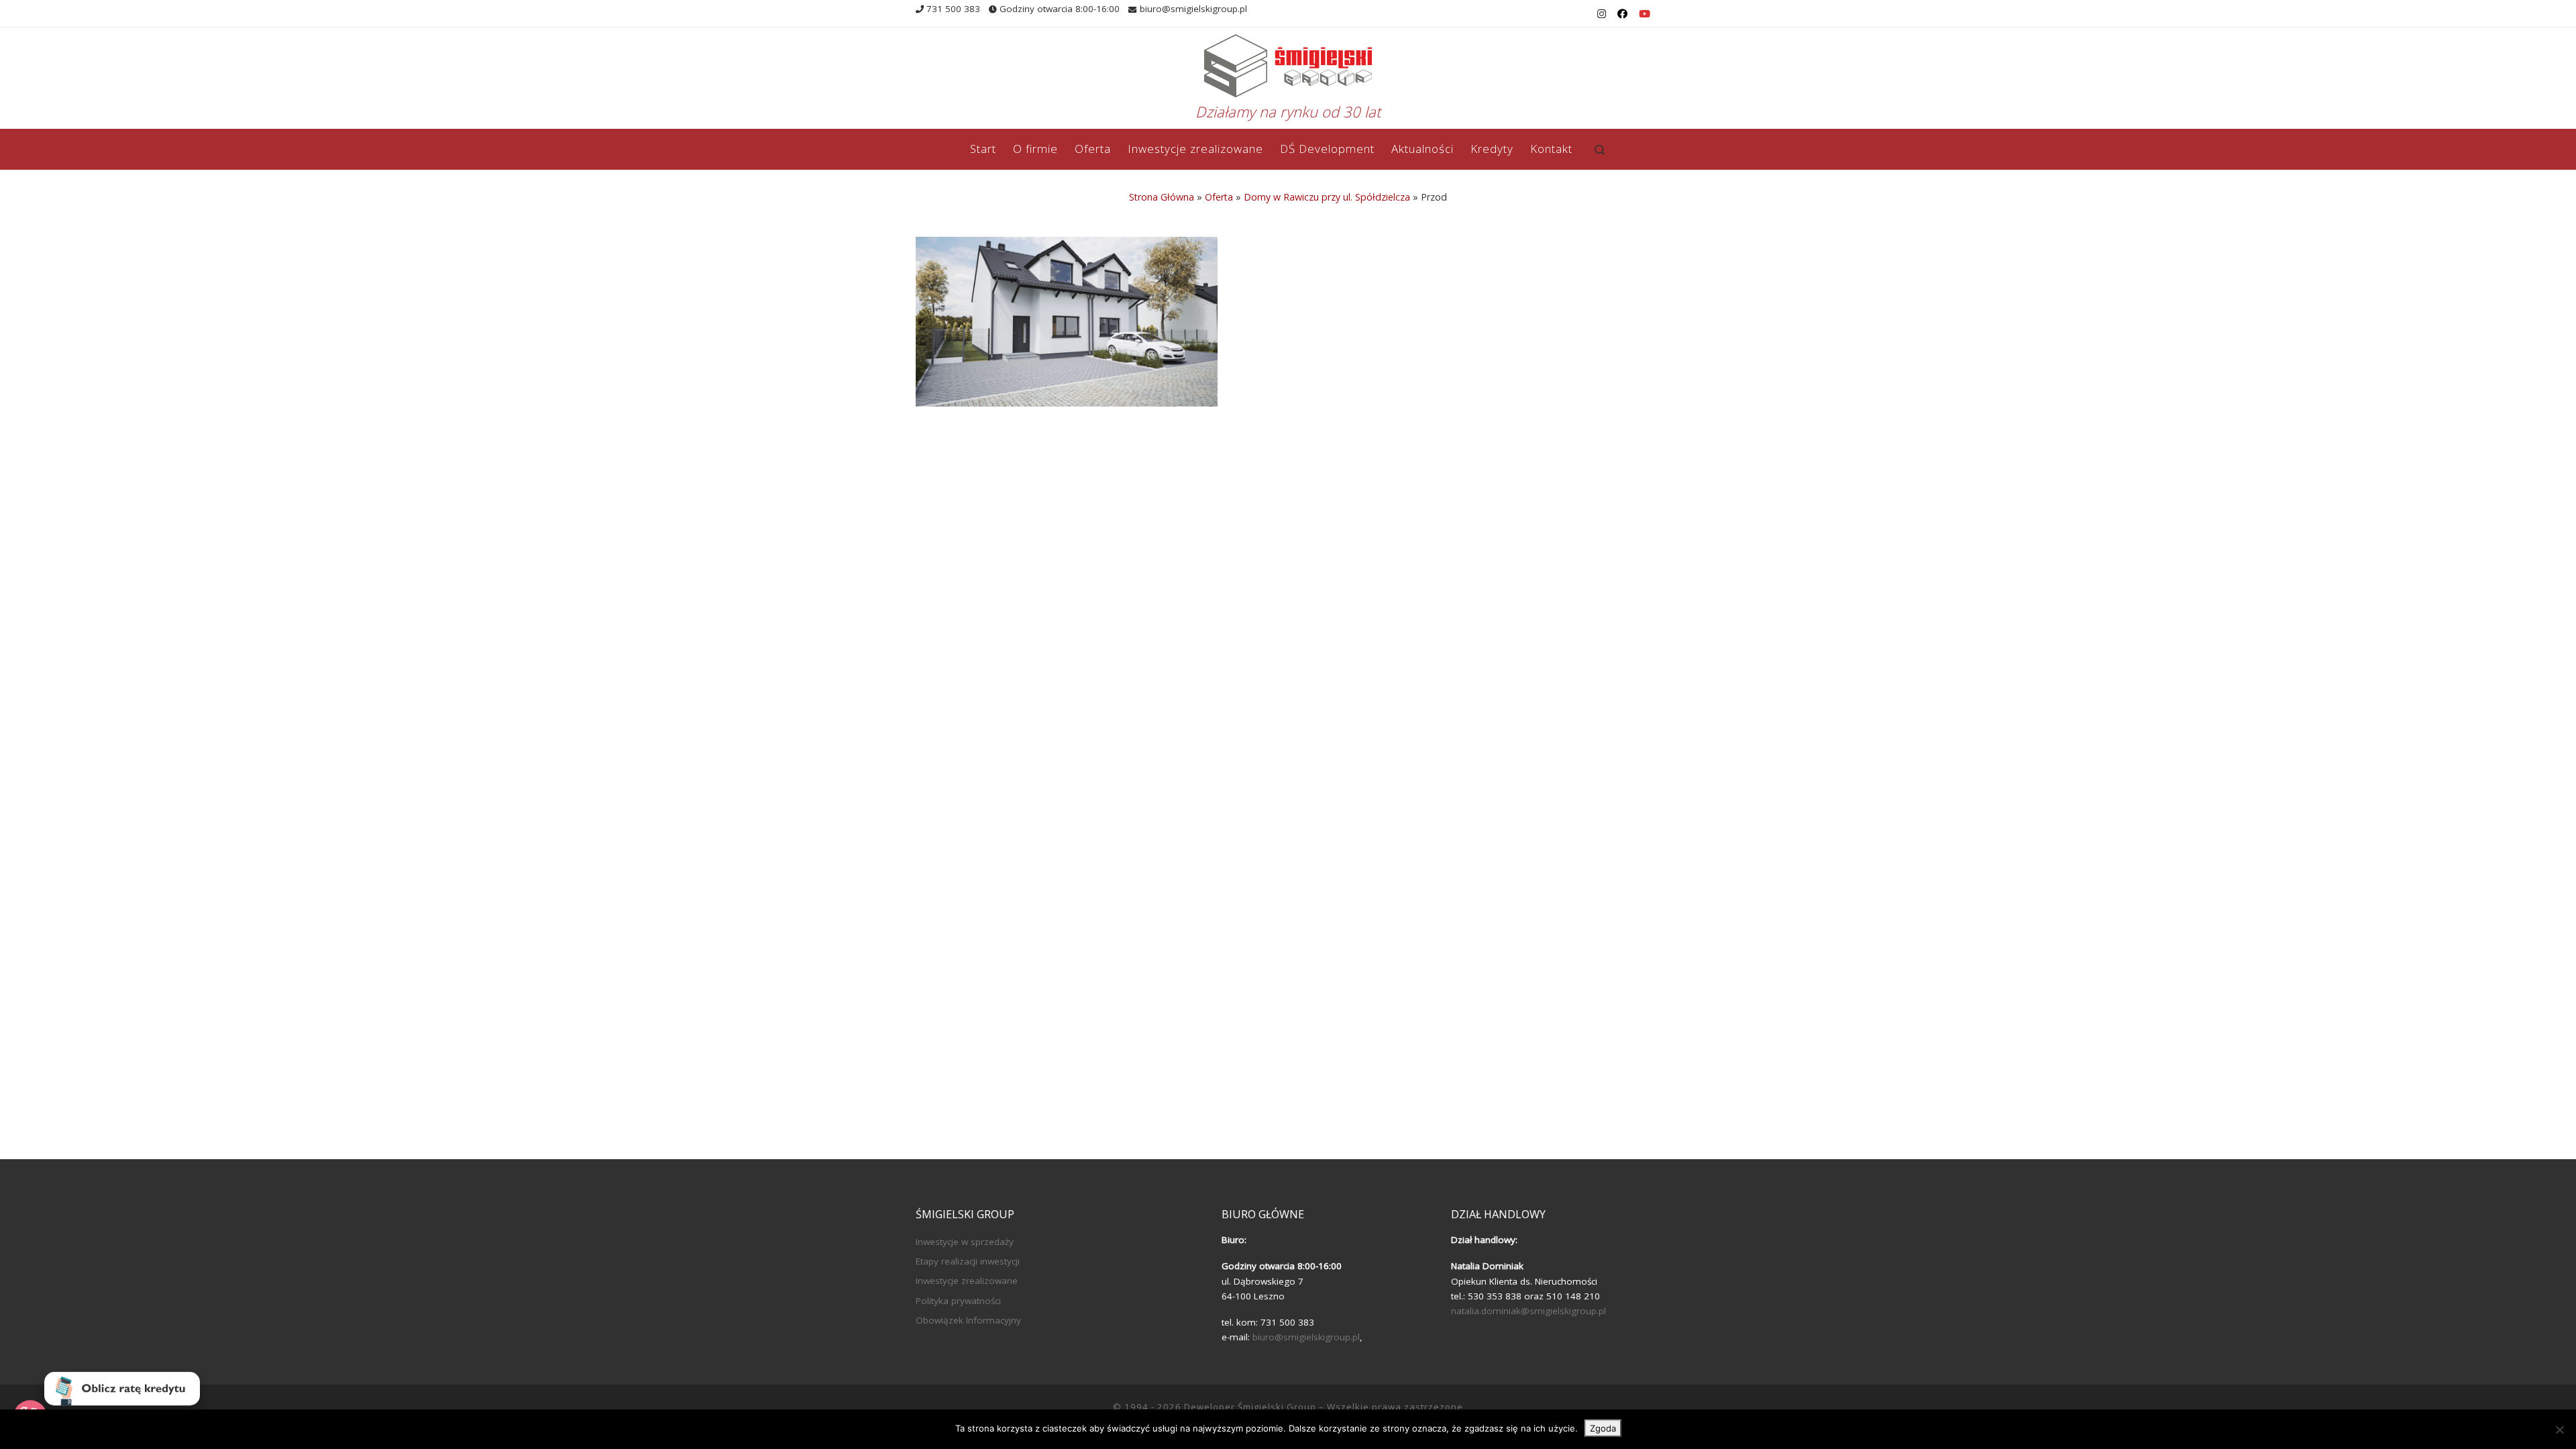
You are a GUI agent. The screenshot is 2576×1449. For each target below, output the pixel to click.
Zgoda (1603, 1428)
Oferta (1219, 197)
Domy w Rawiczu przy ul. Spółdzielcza (1327, 197)
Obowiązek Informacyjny (968, 1320)
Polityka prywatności (958, 1301)
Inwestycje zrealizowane (967, 1281)
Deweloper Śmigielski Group (1250, 1407)
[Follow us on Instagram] (1602, 14)
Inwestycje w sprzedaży (965, 1242)
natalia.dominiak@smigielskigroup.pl (1528, 1311)
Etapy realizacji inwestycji (968, 1261)
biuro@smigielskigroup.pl (1306, 1337)
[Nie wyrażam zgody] (2559, 1430)
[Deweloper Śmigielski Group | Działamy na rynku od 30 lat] (1288, 63)
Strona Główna (1162, 197)
